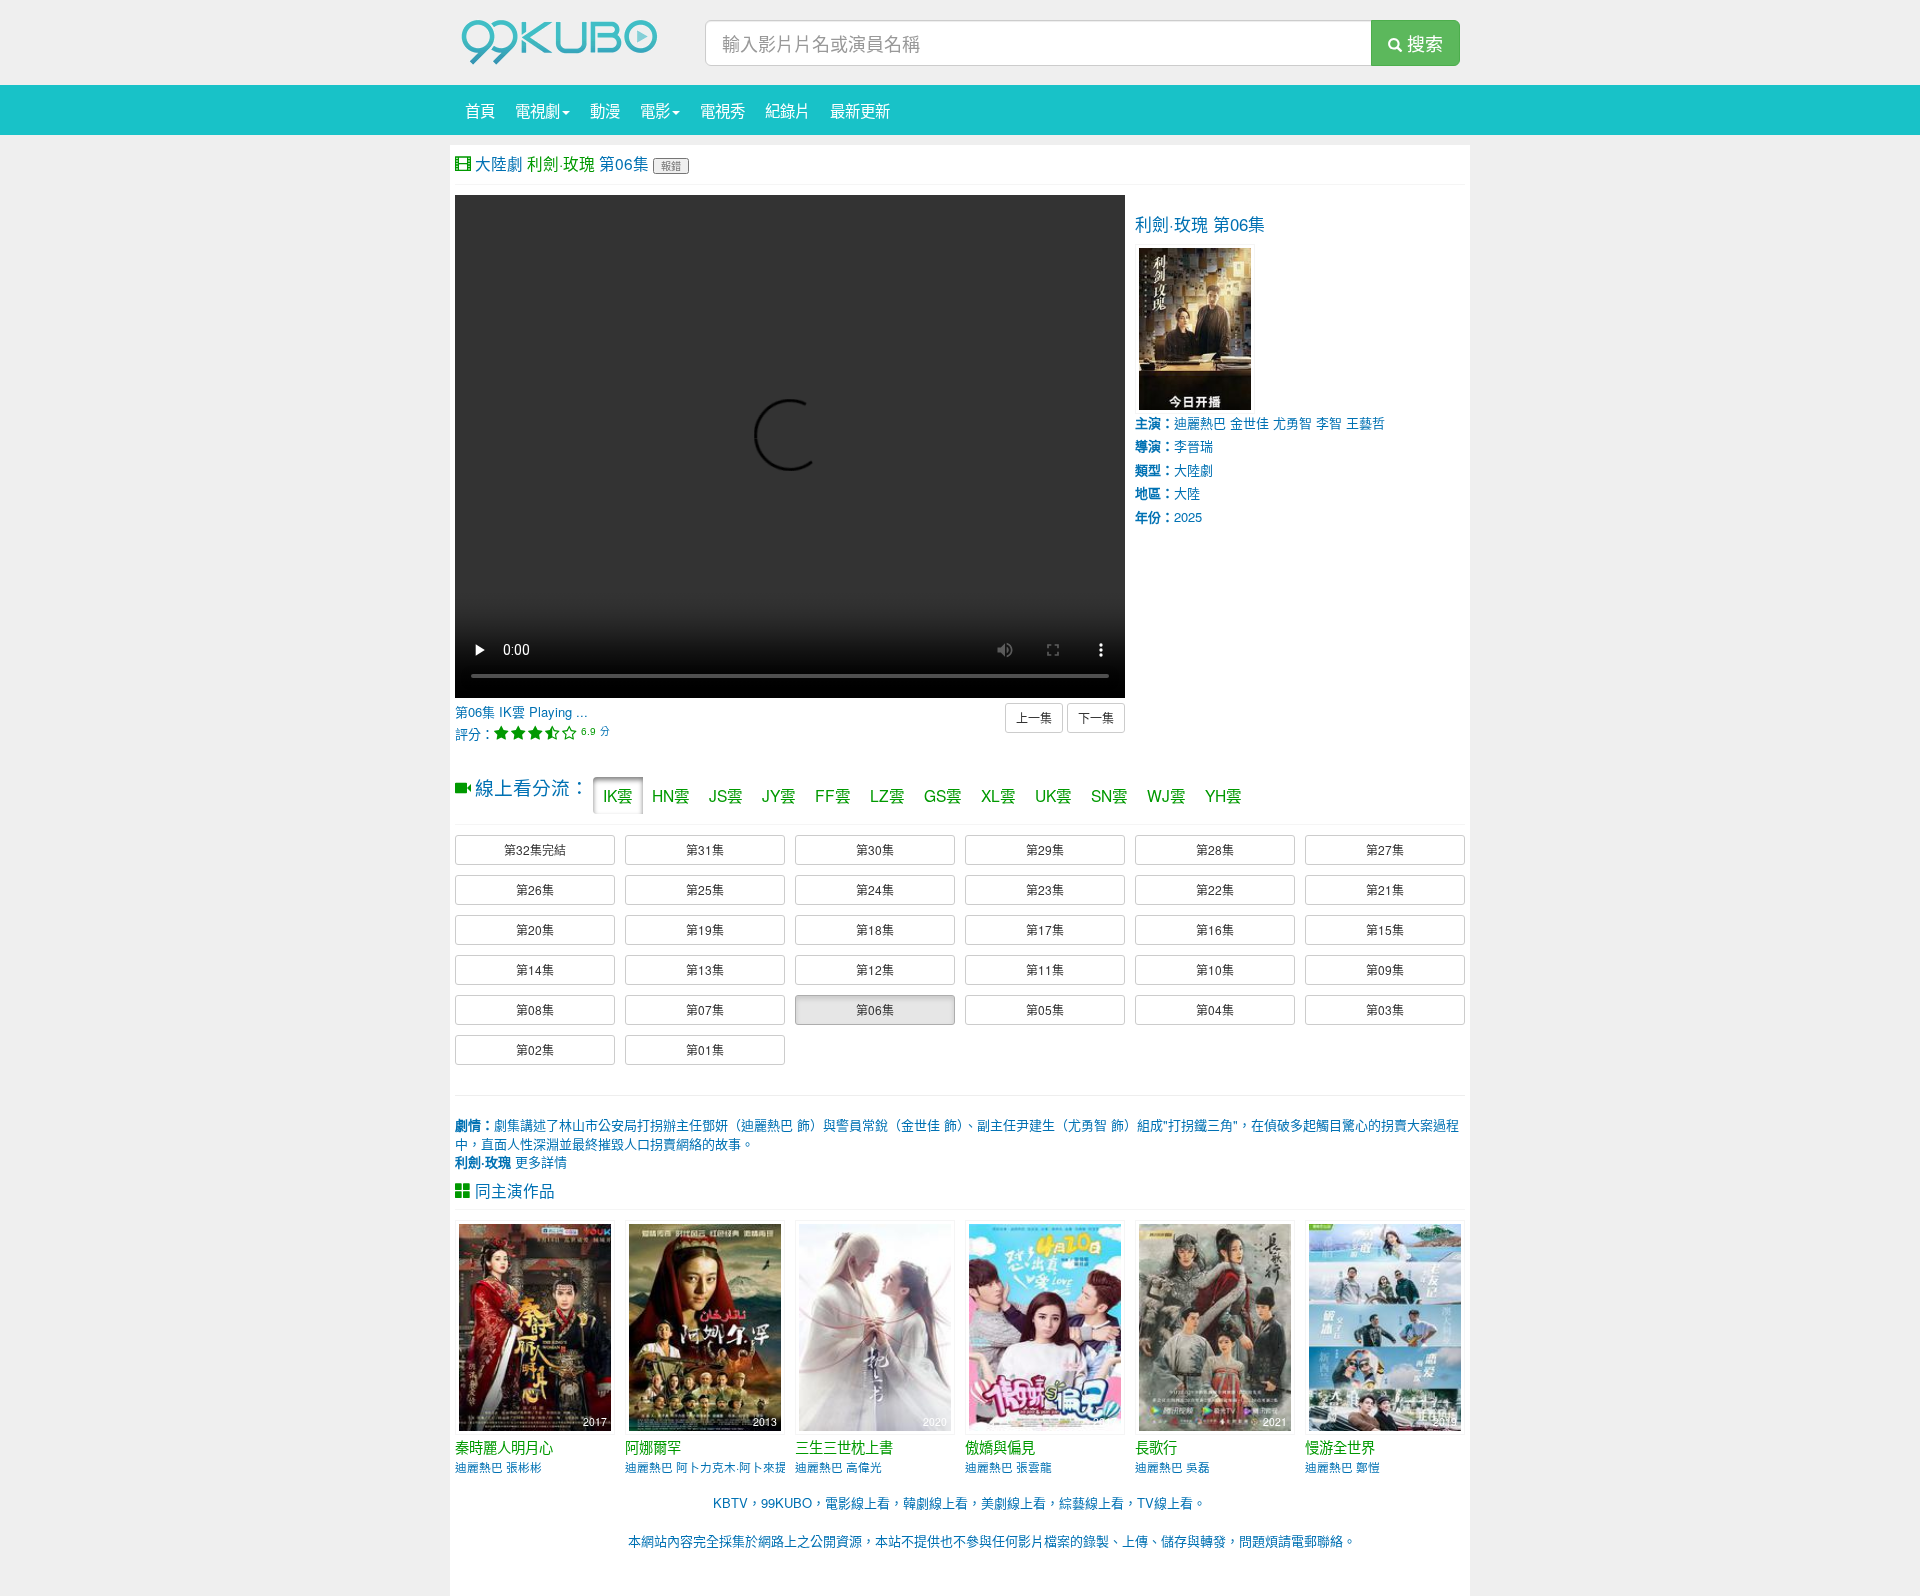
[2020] (875, 1325)
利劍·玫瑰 (561, 163)
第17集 (1045, 929)
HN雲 (671, 795)
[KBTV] (560, 40)
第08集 (535, 1009)
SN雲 (1109, 795)
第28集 (1215, 849)
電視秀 (722, 110)
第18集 (875, 929)
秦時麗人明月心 (504, 1447)
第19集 (705, 929)
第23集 (1045, 889)
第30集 (875, 849)
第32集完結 (535, 849)
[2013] (705, 1325)
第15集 (1385, 929)
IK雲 (618, 795)
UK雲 (1053, 795)
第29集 (1045, 849)
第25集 (705, 889)
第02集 (535, 1049)
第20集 (535, 929)
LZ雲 (887, 795)
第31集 (705, 849)
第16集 (1215, 929)
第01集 (705, 1049)
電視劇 (537, 110)
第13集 (705, 969)
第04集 (1215, 1009)
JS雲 (726, 795)
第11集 (1045, 969)
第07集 (705, 1009)
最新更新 (860, 110)
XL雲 (998, 795)
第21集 (1385, 889)
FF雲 (833, 795)
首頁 (480, 110)
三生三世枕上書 (844, 1447)
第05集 (1045, 1009)
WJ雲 (1166, 795)
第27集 (1385, 849)
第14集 (535, 969)
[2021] (1215, 1325)
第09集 (1385, 969)
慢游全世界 (1340, 1447)
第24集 (875, 889)
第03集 (1385, 1009)
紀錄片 (787, 110)
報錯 (671, 165)
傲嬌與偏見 (1000, 1447)
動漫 (605, 110)
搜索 (1422, 43)
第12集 (875, 969)
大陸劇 (499, 163)
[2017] (535, 1325)
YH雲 (1223, 795)
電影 (655, 110)
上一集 (1034, 717)
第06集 (875, 1009)
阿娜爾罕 (653, 1447)
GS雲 (943, 795)
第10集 (1215, 969)
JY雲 (779, 795)
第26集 (535, 889)
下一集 (1096, 717)
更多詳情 (511, 1161)
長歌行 (1156, 1447)
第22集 (1215, 889)
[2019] (1385, 1325)
